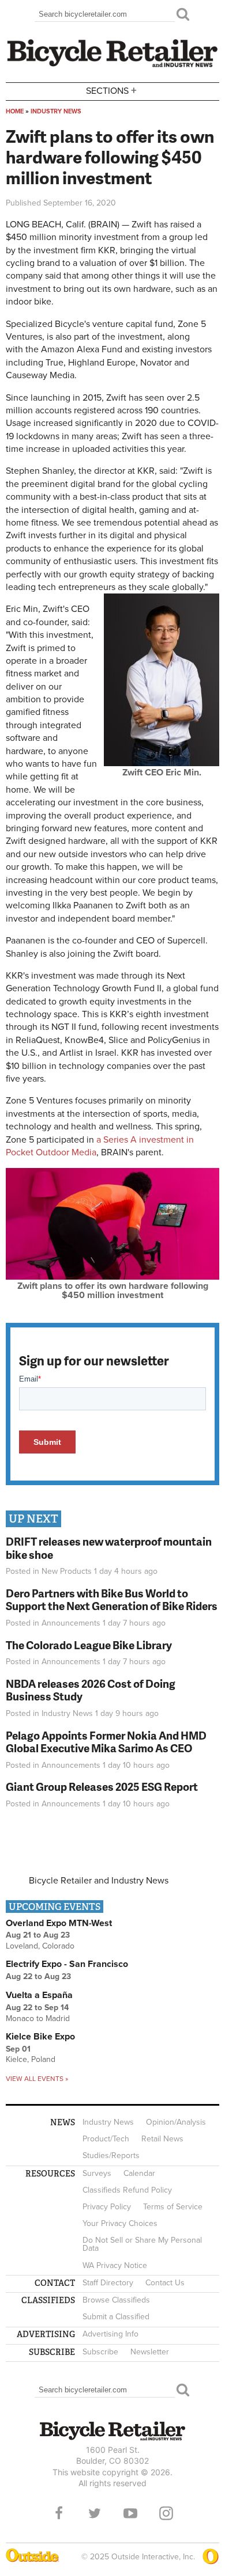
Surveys (97, 2173)
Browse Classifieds (116, 2300)
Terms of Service (173, 2207)
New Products (67, 1571)
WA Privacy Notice (115, 2265)
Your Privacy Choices (120, 2223)
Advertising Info (110, 2334)
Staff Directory (108, 2283)
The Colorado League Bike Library (89, 1645)
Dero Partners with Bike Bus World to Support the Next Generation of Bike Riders (112, 1600)
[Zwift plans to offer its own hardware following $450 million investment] (112, 1277)
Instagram (166, 2513)
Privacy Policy (107, 2207)
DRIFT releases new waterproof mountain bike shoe (109, 1548)
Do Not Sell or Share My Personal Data (142, 2244)
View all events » (37, 2079)
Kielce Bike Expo (40, 2037)
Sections (111, 90)
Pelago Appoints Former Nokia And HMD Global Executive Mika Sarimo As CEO (106, 1742)
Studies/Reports (111, 2155)
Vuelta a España (39, 1995)
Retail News (162, 2139)
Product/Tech (106, 2139)
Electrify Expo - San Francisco (67, 1964)
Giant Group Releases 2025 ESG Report (102, 1787)
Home (15, 111)
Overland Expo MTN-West (59, 1923)
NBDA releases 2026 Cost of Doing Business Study (91, 1690)
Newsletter (150, 2352)
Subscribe (100, 2352)
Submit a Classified (116, 2317)
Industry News (56, 111)
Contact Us (165, 2283)
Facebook (59, 2513)
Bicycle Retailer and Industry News (99, 1881)
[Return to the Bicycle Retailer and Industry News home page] (112, 66)
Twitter (95, 2513)
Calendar (139, 2173)
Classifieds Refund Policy (127, 2190)
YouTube (130, 2513)
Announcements (71, 1623)
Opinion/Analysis (176, 2122)
